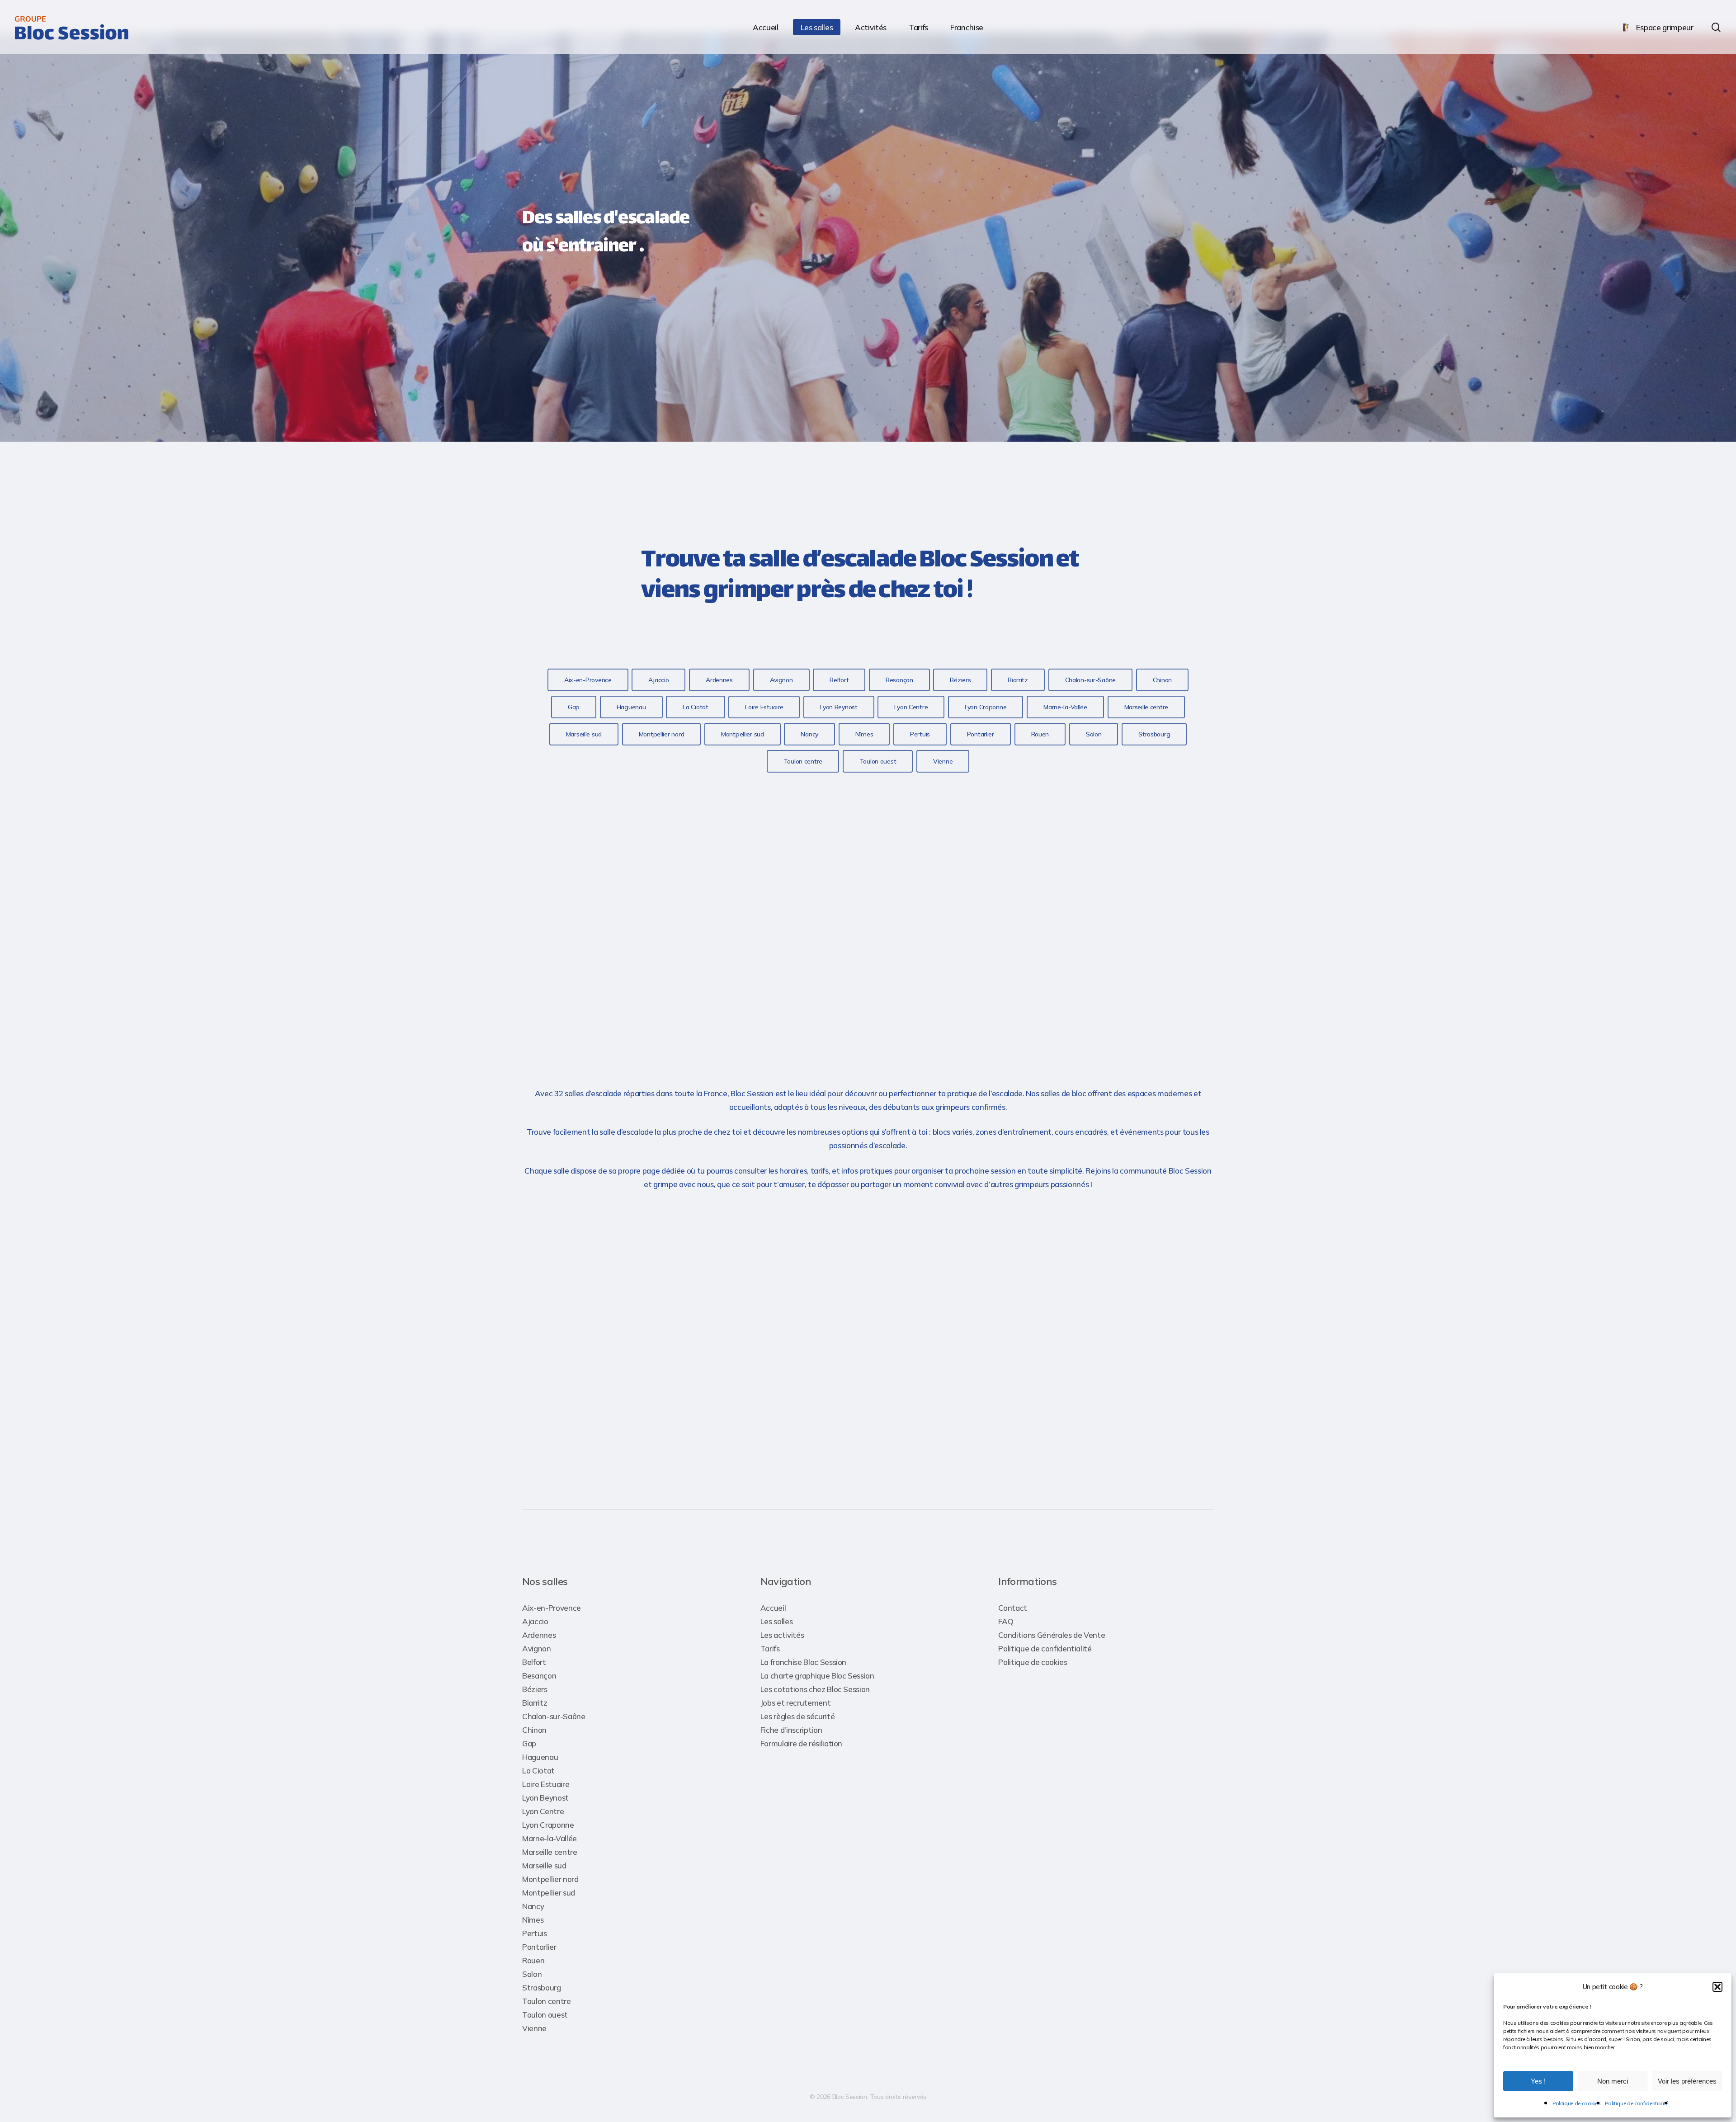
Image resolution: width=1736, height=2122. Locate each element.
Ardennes (539, 1635)
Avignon (537, 1648)
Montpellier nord (550, 1879)
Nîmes (533, 1920)
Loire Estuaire (546, 1784)
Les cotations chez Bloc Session (815, 1689)
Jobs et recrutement (796, 1703)
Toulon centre (547, 2001)
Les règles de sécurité (798, 1716)
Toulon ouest (545, 2015)
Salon (532, 1974)
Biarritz (535, 1703)
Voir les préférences (1687, 2081)
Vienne (534, 2028)
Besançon (539, 1676)
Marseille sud (544, 1865)
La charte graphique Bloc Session (817, 1676)
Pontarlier (539, 1947)
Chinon (534, 1730)
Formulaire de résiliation (802, 1743)
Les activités (782, 1635)
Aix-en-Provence (552, 1608)
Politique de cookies (1576, 2103)
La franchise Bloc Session (804, 1662)
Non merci (1613, 2081)
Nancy (533, 1906)
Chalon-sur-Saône (554, 1716)
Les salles (777, 1621)
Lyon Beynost (545, 1798)
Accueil (773, 1608)
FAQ (1006, 1621)
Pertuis (535, 1933)
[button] (1717, 1987)
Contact (1013, 1608)
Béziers (535, 1689)
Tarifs (770, 1648)
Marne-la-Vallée (550, 1838)
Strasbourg (542, 1988)
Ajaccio (535, 1621)
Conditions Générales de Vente (1052, 1635)
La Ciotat (538, 1771)
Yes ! (1538, 2081)
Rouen (533, 1960)
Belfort (534, 1662)
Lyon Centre (543, 1811)
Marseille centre (550, 1852)
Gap (529, 1743)
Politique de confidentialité (1636, 2103)
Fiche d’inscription (791, 1730)
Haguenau (540, 1757)
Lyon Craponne (548, 1825)
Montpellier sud (549, 1893)
